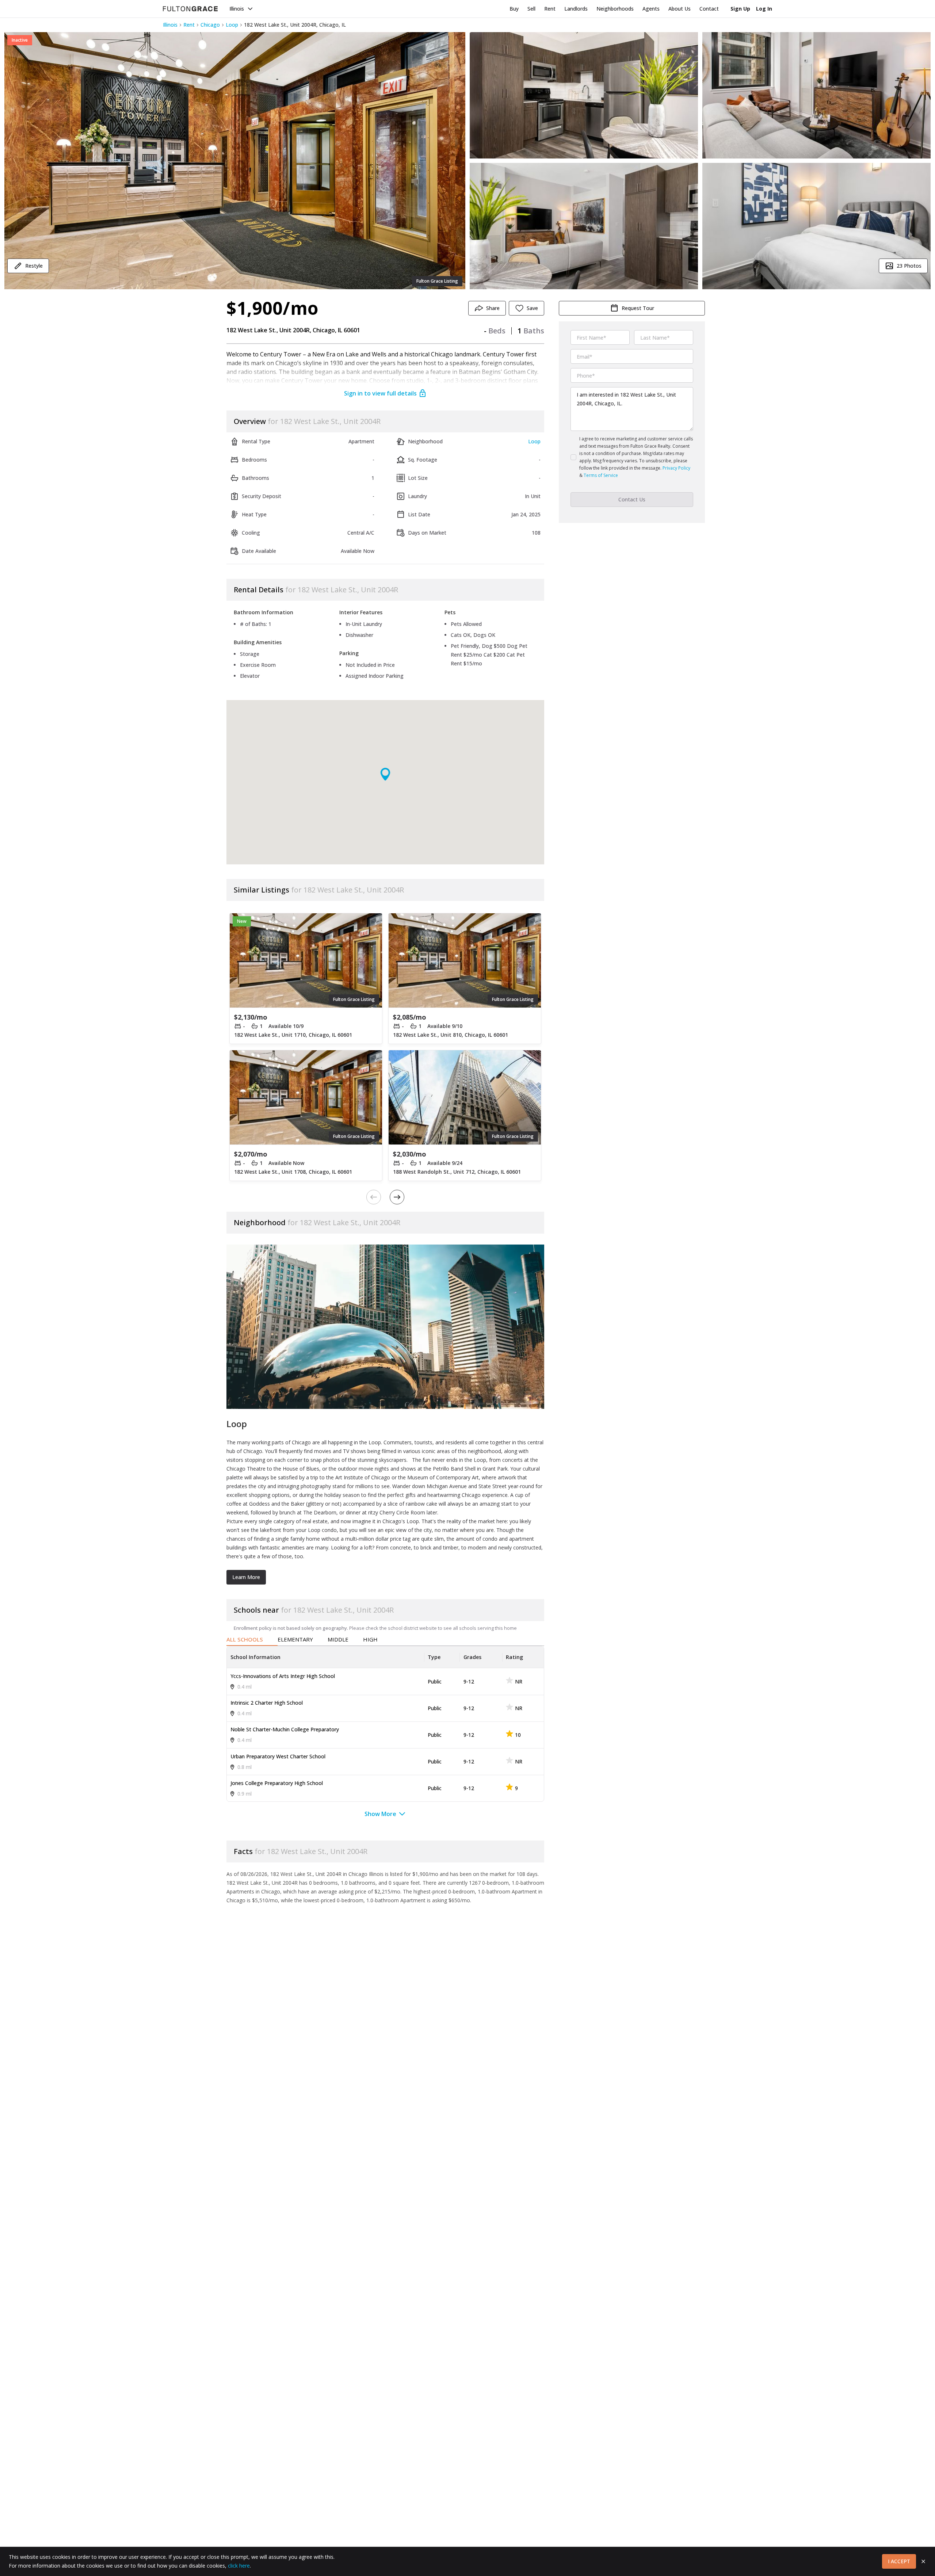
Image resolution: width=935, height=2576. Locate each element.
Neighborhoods (615, 9)
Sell (531, 9)
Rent (550, 9)
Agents (651, 9)
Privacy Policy (676, 468)
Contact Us (632, 499)
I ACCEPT (899, 2561)
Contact (709, 9)
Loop (232, 25)
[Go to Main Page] (190, 9)
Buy (514, 9)
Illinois (237, 9)
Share (493, 308)
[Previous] (374, 1197)
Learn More (246, 1577)
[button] (235, 161)
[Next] (397, 1197)
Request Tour (638, 308)
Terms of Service (601, 475)
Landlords (576, 9)
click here (239, 2566)
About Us (680, 9)
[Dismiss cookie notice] (923, 2561)
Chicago (210, 25)
